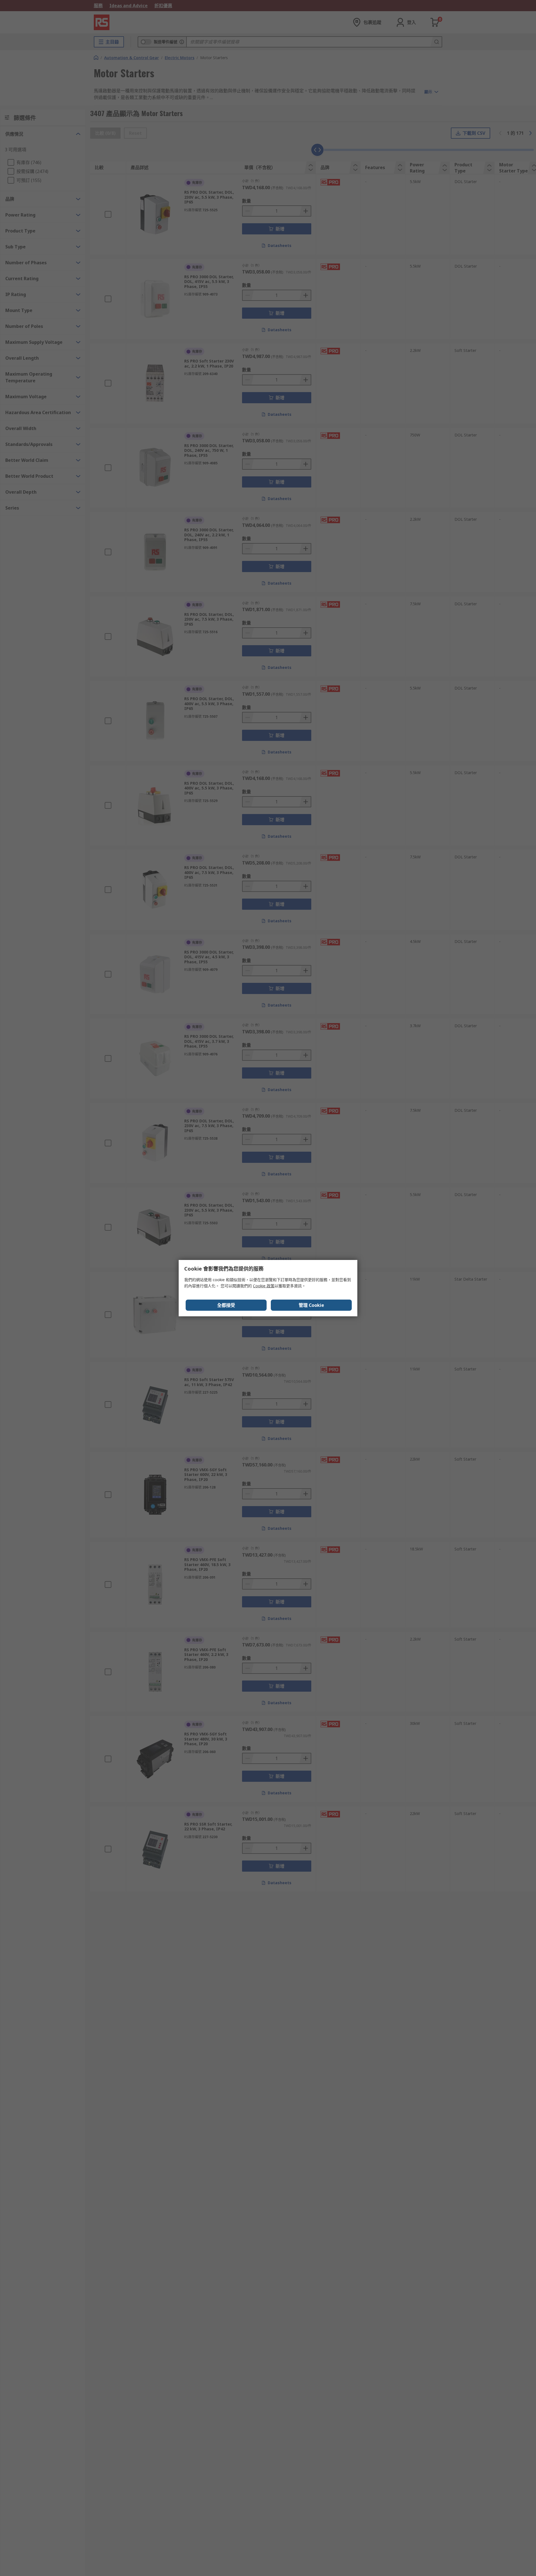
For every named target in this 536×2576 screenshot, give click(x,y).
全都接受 (226, 1305)
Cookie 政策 (264, 1286)
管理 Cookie (311, 1305)
